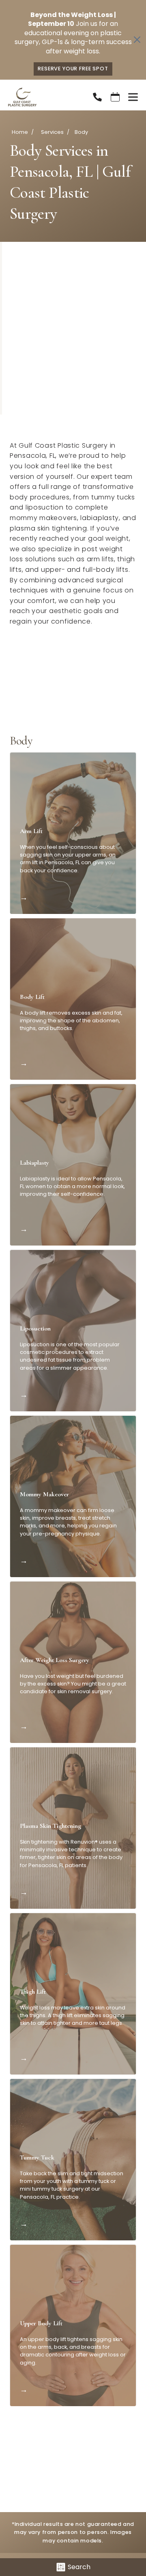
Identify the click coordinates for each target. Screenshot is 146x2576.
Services (52, 132)
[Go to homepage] (40, 97)
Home (20, 132)
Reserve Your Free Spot (73, 69)
